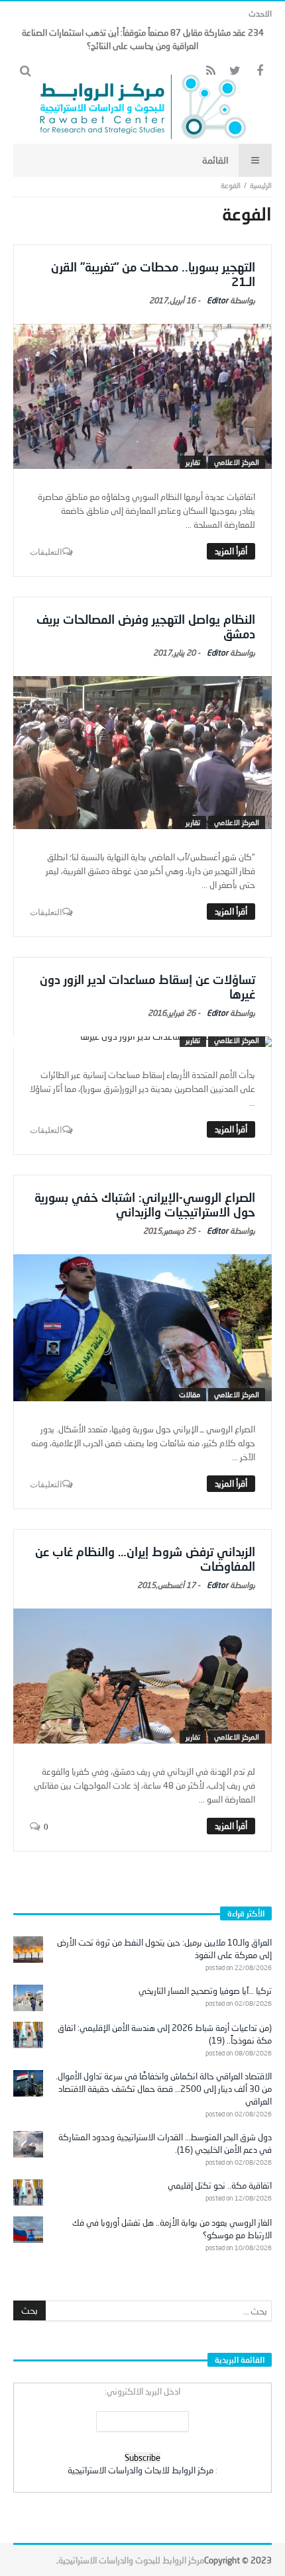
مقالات (190, 1394)
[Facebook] (259, 71)
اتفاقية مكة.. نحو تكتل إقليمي (220, 2185)
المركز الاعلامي (237, 462)
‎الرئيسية (261, 185)
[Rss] (210, 71)
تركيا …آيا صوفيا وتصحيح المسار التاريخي (205, 1991)
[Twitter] (235, 71)
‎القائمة (215, 160)
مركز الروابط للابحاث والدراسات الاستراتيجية (141, 2470)
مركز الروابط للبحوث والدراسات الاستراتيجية (131, 2560)
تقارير (193, 462)
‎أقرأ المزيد (231, 551)
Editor (217, 300)
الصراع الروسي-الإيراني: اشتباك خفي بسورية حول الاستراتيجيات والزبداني (145, 1205)
